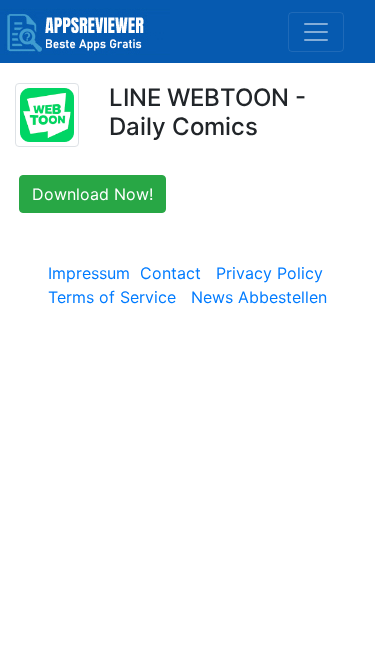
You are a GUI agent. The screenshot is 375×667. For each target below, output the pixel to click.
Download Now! (92, 194)
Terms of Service (112, 297)
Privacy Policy (269, 273)
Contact (170, 273)
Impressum (89, 273)
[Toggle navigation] (316, 32)
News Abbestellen (259, 297)
